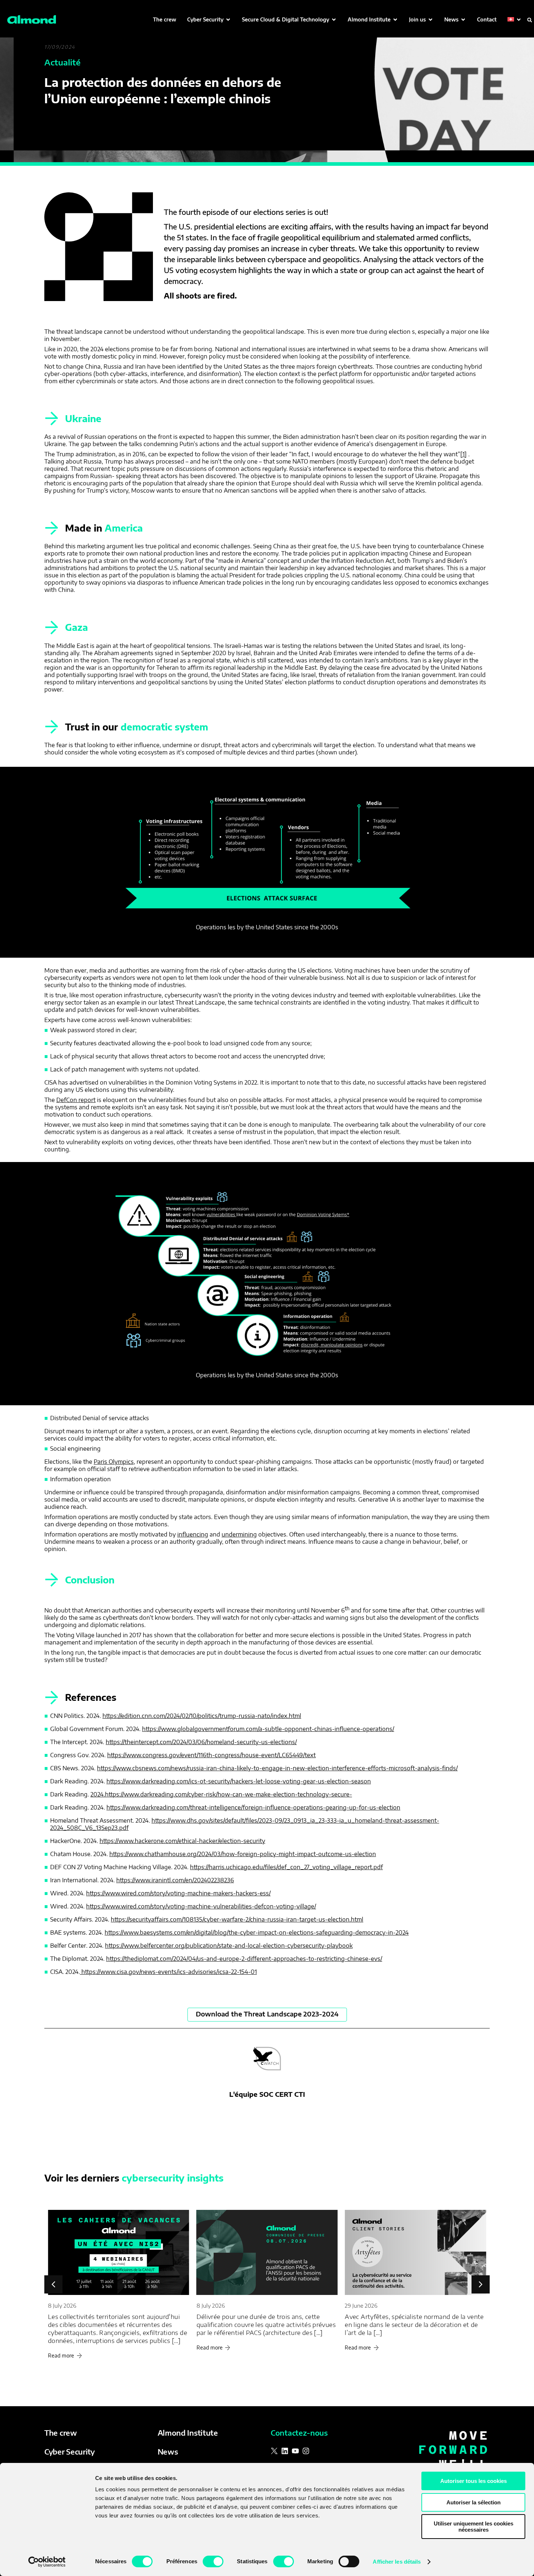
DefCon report (76, 1100)
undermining (239, 1534)
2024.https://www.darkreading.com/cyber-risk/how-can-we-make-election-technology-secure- (221, 1794)
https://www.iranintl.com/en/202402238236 (175, 1880)
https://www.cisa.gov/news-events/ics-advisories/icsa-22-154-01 (168, 1972)
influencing (193, 1534)
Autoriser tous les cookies (474, 2481)
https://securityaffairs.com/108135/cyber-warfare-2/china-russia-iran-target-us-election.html (237, 1919)
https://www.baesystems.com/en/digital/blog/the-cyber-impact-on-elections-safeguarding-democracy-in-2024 (257, 1932)
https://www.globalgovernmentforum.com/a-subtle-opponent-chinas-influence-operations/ (268, 1729)
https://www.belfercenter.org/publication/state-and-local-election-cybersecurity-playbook (229, 1946)
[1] (464, 454)
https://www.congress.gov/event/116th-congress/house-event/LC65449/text (211, 1755)
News (168, 2451)
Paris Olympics (114, 1462)
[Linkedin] (285, 2451)
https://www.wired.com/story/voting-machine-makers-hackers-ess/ (178, 1893)
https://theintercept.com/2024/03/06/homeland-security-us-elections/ (201, 1742)
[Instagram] (306, 2451)
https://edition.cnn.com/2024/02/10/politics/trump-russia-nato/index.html (202, 1716)
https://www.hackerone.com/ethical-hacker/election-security (182, 1841)
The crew (61, 2433)
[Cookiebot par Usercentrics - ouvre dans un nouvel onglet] (47, 2562)
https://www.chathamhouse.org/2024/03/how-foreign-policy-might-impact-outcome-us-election (243, 1854)
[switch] (213, 2561)
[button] (209, 19)
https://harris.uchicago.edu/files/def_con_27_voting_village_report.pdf (286, 1867)
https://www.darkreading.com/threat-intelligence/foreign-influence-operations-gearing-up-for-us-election (253, 1807)
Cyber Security (70, 2451)
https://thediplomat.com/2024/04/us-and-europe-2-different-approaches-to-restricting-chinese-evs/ (244, 1959)
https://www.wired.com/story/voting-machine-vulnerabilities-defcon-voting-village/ (201, 1906)
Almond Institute (188, 2433)
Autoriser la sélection (474, 2502)
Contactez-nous (299, 2433)
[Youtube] (295, 2451)
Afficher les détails (397, 2562)
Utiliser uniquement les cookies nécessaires (474, 2527)
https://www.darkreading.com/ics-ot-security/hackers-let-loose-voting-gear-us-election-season (239, 1781)
